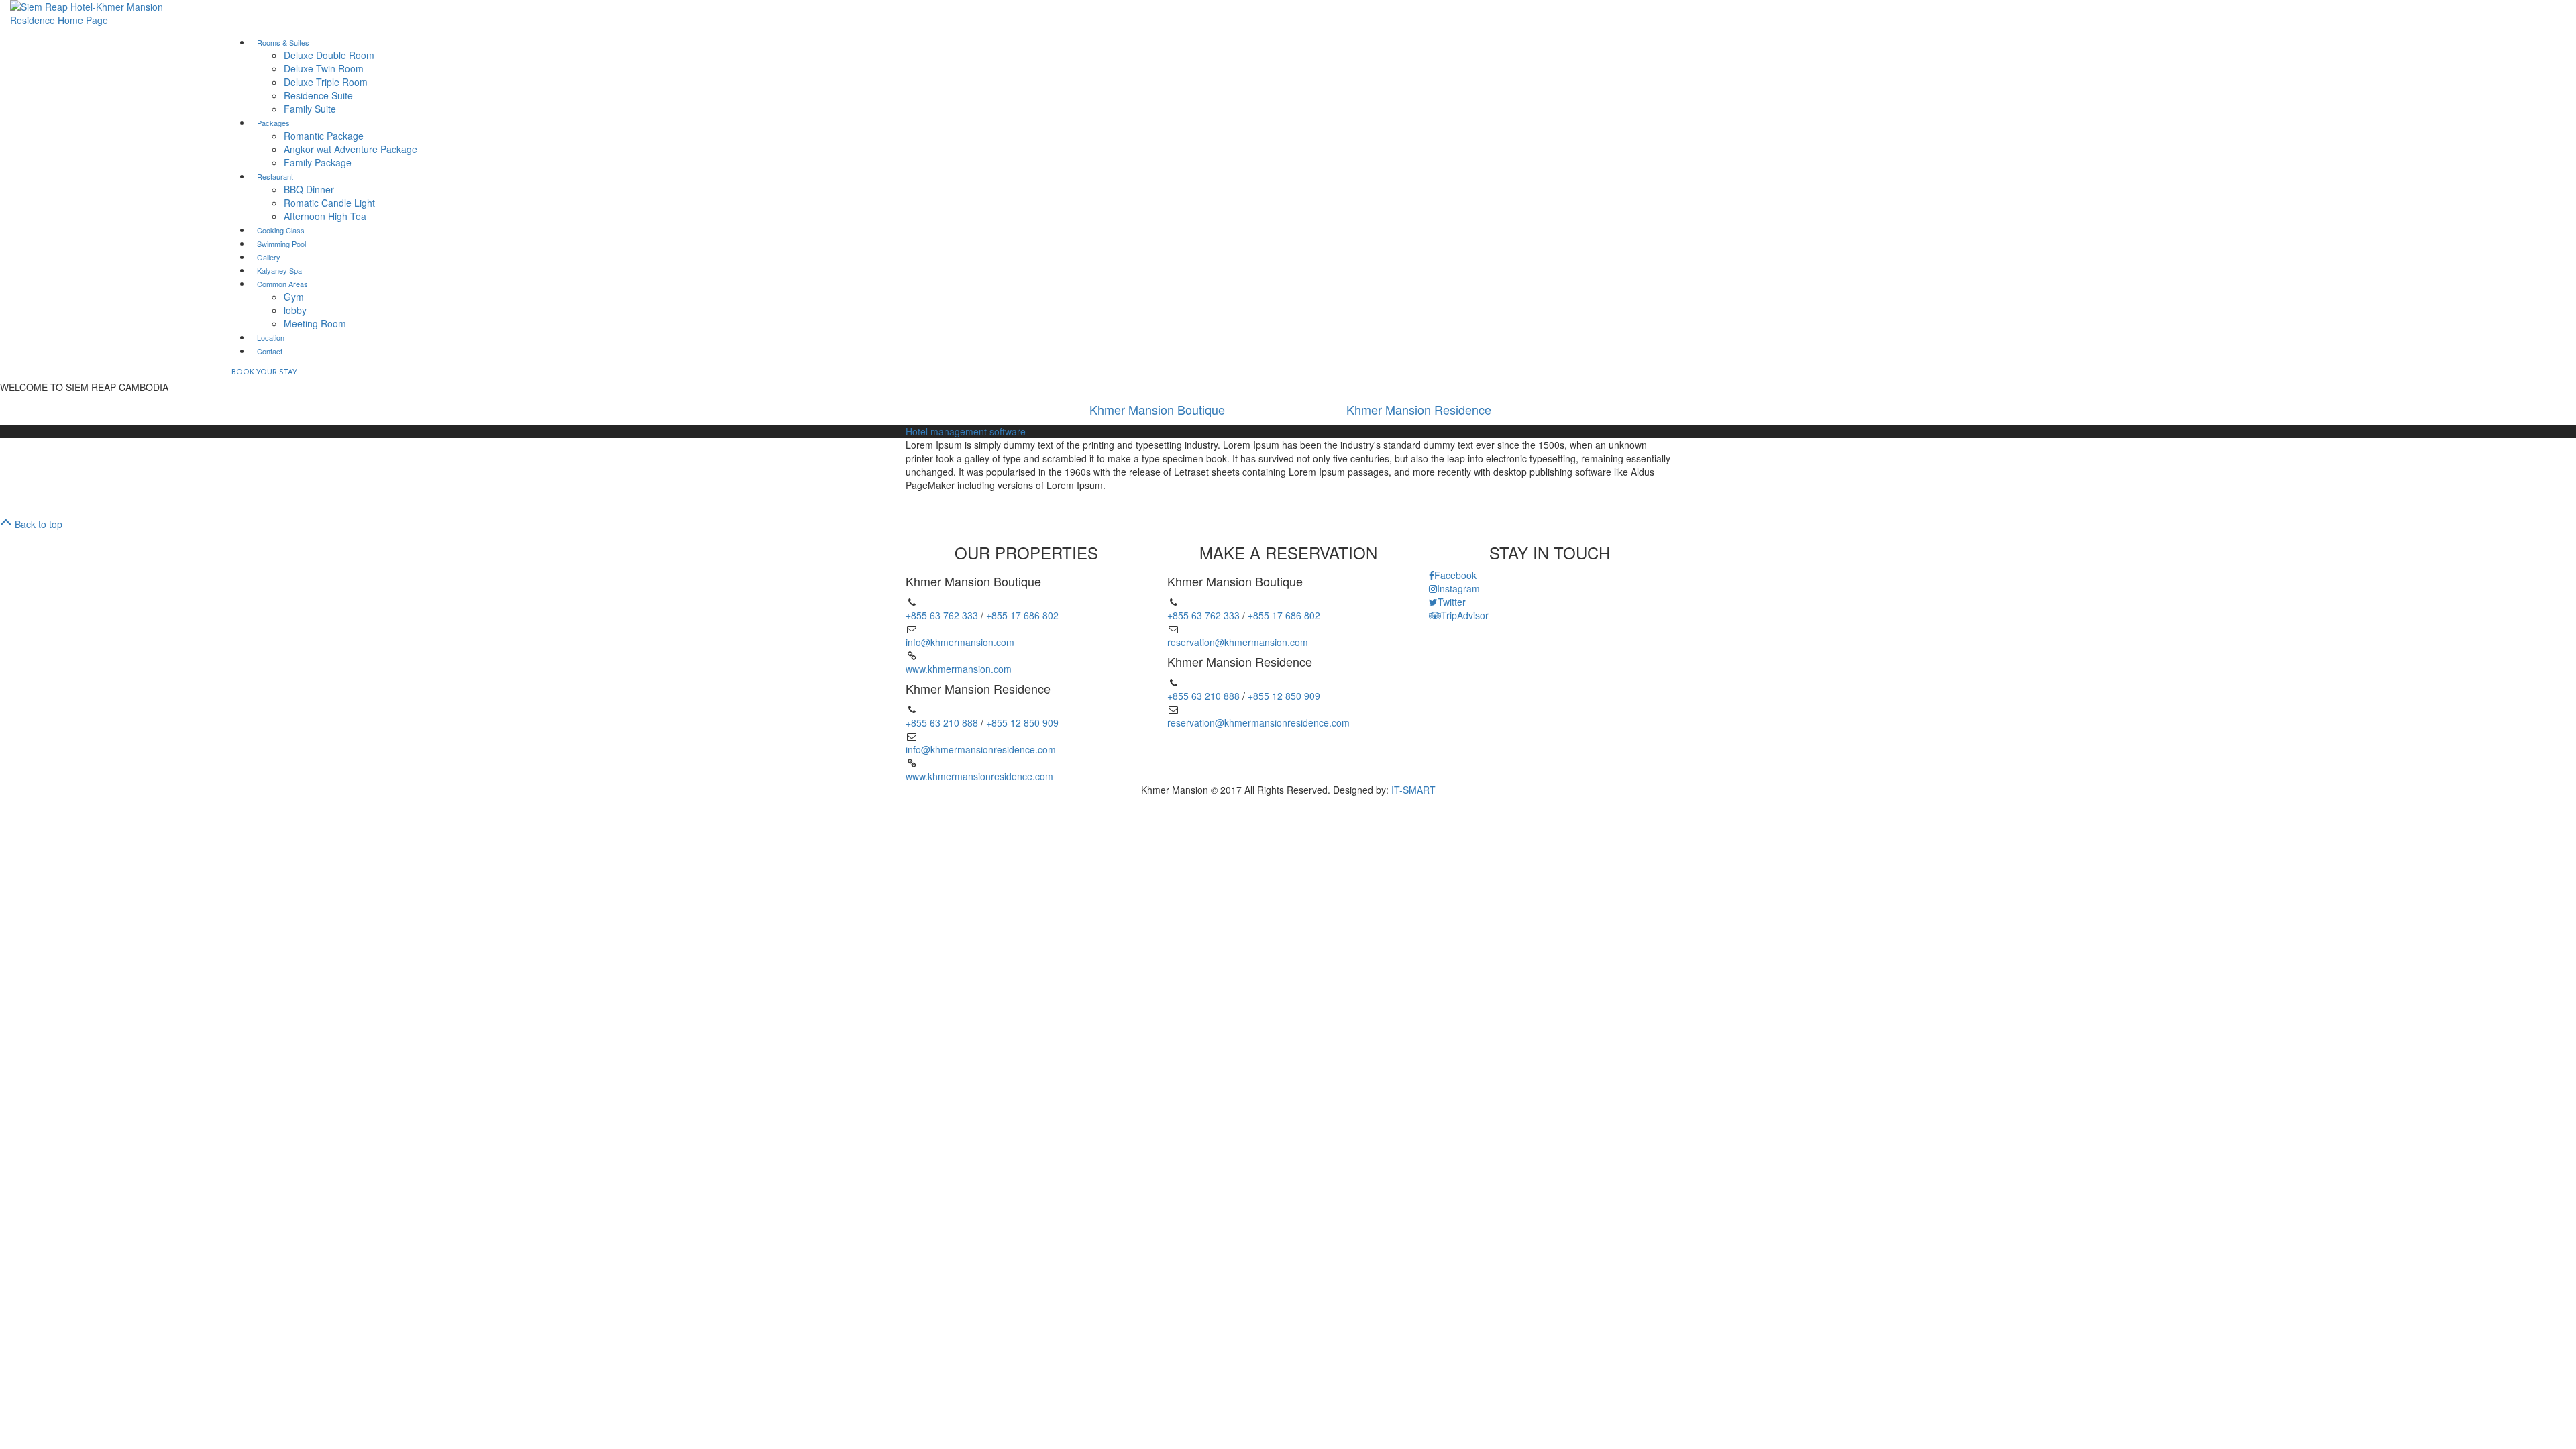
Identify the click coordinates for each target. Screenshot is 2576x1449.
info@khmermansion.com (960, 642)
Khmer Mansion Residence (1419, 409)
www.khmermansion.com (959, 669)
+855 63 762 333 (942, 615)
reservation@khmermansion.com (1238, 642)
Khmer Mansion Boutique (1157, 409)
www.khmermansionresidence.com (979, 776)
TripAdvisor (1465, 615)
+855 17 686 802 (1022, 615)
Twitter (1452, 602)
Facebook (1455, 575)
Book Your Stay (264, 373)
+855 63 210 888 (942, 722)
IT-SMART (1413, 790)
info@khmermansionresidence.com (981, 749)
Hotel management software (966, 431)
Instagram (1458, 588)
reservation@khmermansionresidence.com (1258, 722)
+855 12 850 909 (1022, 722)
